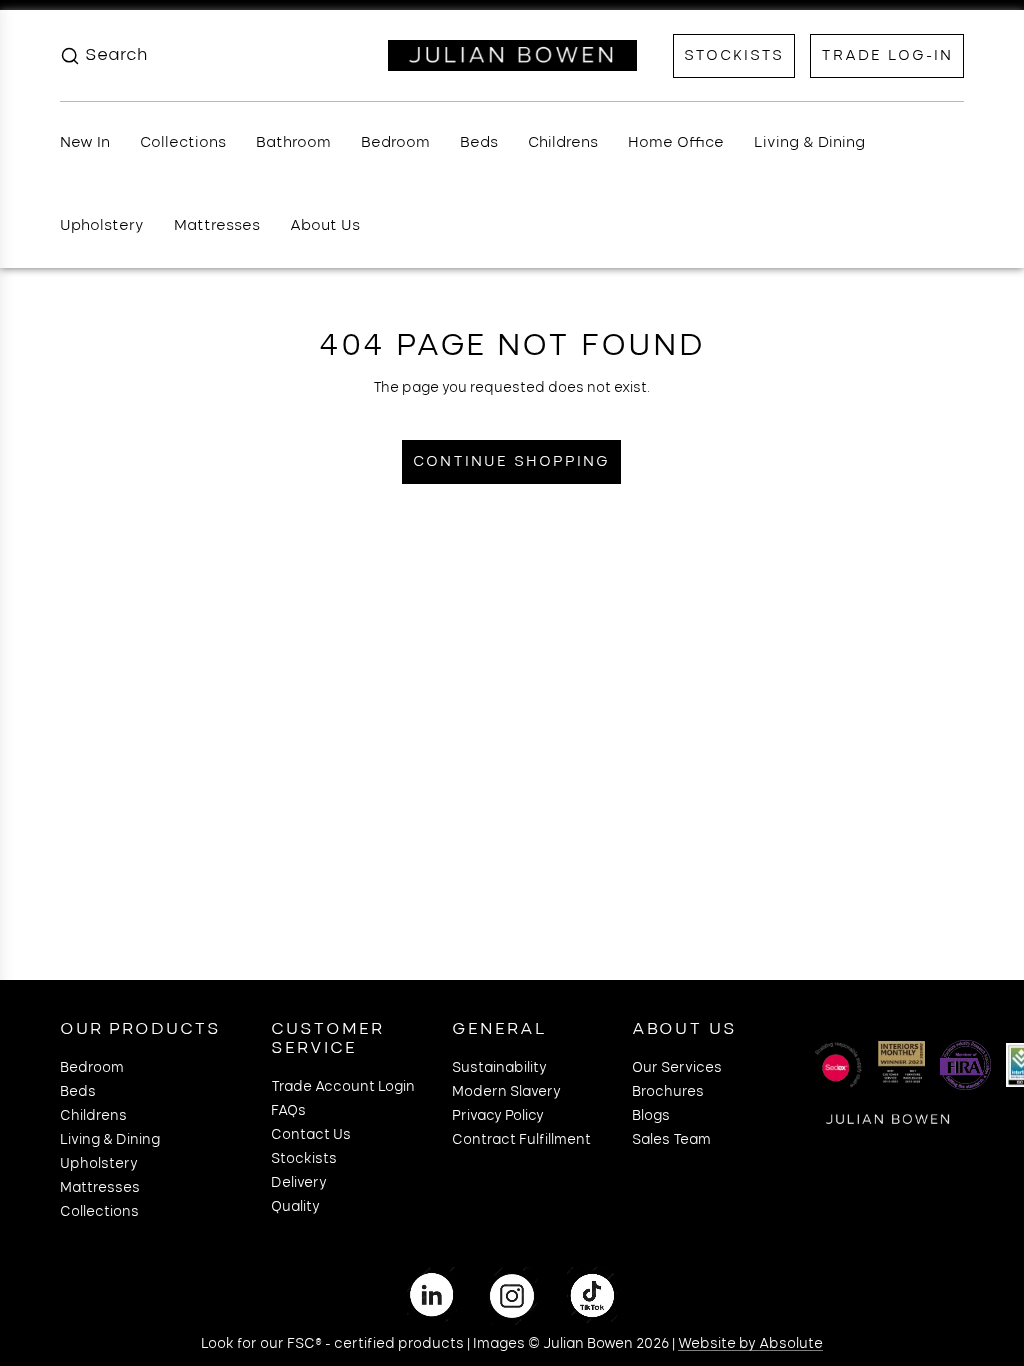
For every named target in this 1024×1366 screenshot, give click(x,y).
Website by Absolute (750, 1344)
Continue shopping (511, 462)
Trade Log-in (887, 56)
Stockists (734, 56)
